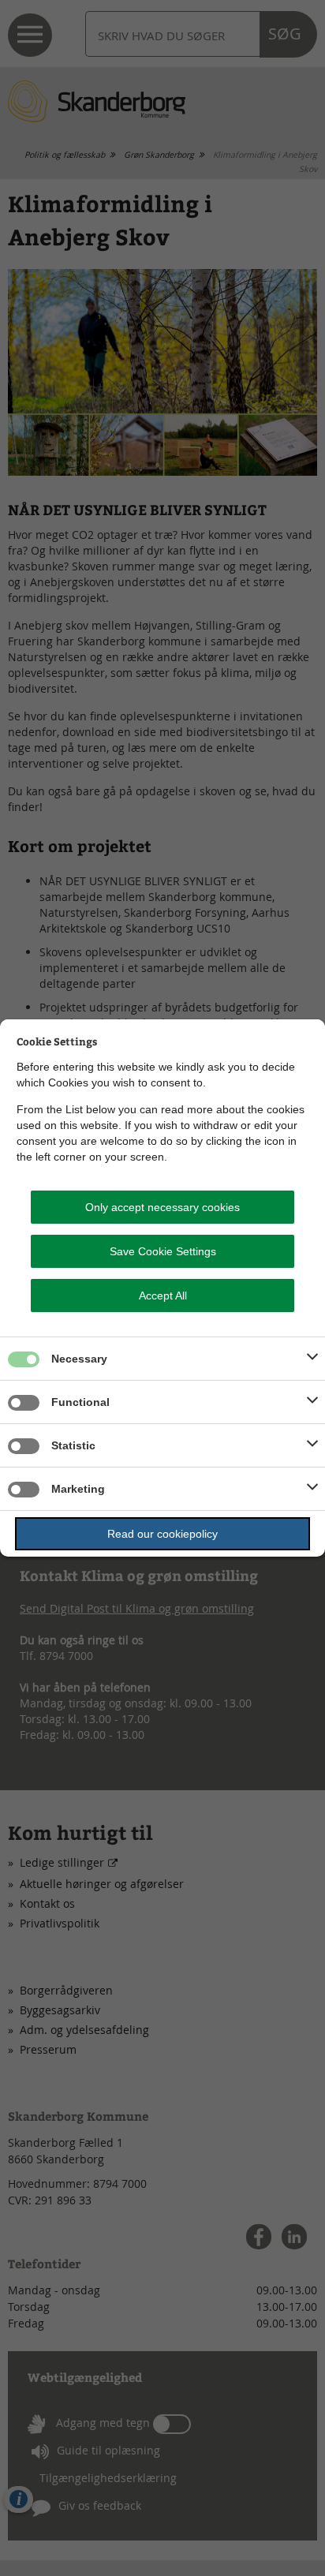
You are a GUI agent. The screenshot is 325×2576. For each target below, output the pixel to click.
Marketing (78, 1489)
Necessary (79, 1359)
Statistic (73, 1445)
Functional (80, 1402)
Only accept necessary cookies (162, 1207)
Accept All (163, 1295)
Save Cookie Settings (163, 1251)
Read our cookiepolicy (162, 1534)
